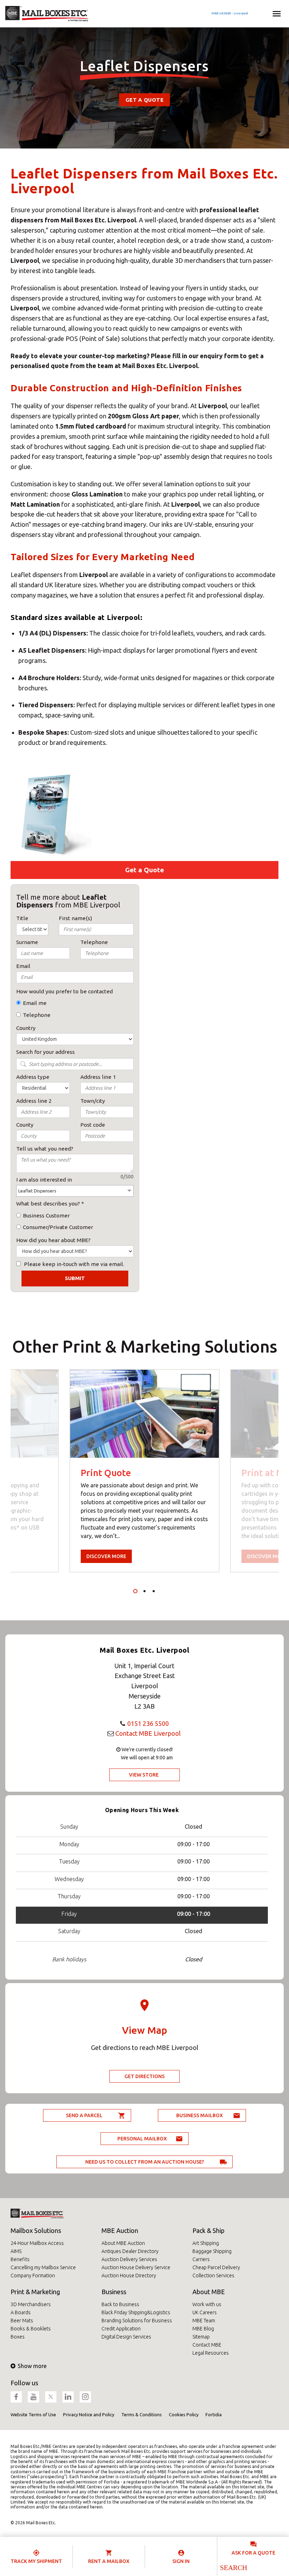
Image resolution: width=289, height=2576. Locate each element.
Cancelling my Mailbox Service (43, 2267)
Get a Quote (144, 100)
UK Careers (205, 2312)
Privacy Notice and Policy (89, 2414)
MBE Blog (203, 2329)
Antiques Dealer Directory (130, 2251)
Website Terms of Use (33, 2414)
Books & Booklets (31, 2329)
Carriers (201, 2259)
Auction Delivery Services (129, 2259)
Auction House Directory (129, 2276)
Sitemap (201, 2337)
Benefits (20, 2259)
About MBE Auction (123, 2243)
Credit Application (121, 2329)
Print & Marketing (35, 2292)
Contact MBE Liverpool (148, 1733)
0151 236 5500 (148, 1723)
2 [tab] (144, 1591)
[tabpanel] (144, 1471)
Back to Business (120, 2304)
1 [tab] (135, 1591)
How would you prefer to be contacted (64, 991)
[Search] (233, 2568)
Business (114, 2292)
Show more (32, 2366)
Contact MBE (207, 2345)
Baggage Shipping (212, 2251)
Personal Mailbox (142, 2139)
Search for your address (45, 1052)
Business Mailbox (199, 2115)
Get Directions (144, 2076)
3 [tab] (154, 1591)
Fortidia (214, 2414)
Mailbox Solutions (36, 2230)
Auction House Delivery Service (136, 2267)
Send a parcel (84, 2115)
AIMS (16, 2251)
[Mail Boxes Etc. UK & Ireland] (47, 14)
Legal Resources (211, 2353)
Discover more (106, 1556)
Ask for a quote (253, 2553)
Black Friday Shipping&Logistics (136, 2312)
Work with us (207, 2304)
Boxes (18, 2337)
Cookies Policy (184, 2414)
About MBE (209, 2292)
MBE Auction (120, 2230)
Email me (35, 1003)
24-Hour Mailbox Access (37, 2243)
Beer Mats (22, 2321)
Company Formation (33, 2276)
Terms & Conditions (142, 2414)
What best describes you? (48, 1204)
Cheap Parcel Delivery (216, 2267)
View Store (144, 1775)
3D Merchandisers (31, 2304)
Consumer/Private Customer (58, 1227)
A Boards (21, 2312)
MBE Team (204, 2321)
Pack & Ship (208, 2230)
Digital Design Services (126, 2337)
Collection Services (213, 2276)
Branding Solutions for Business (137, 2321)
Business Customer (46, 1216)
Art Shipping (206, 2243)
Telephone (37, 1015)
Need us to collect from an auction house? (145, 2162)
